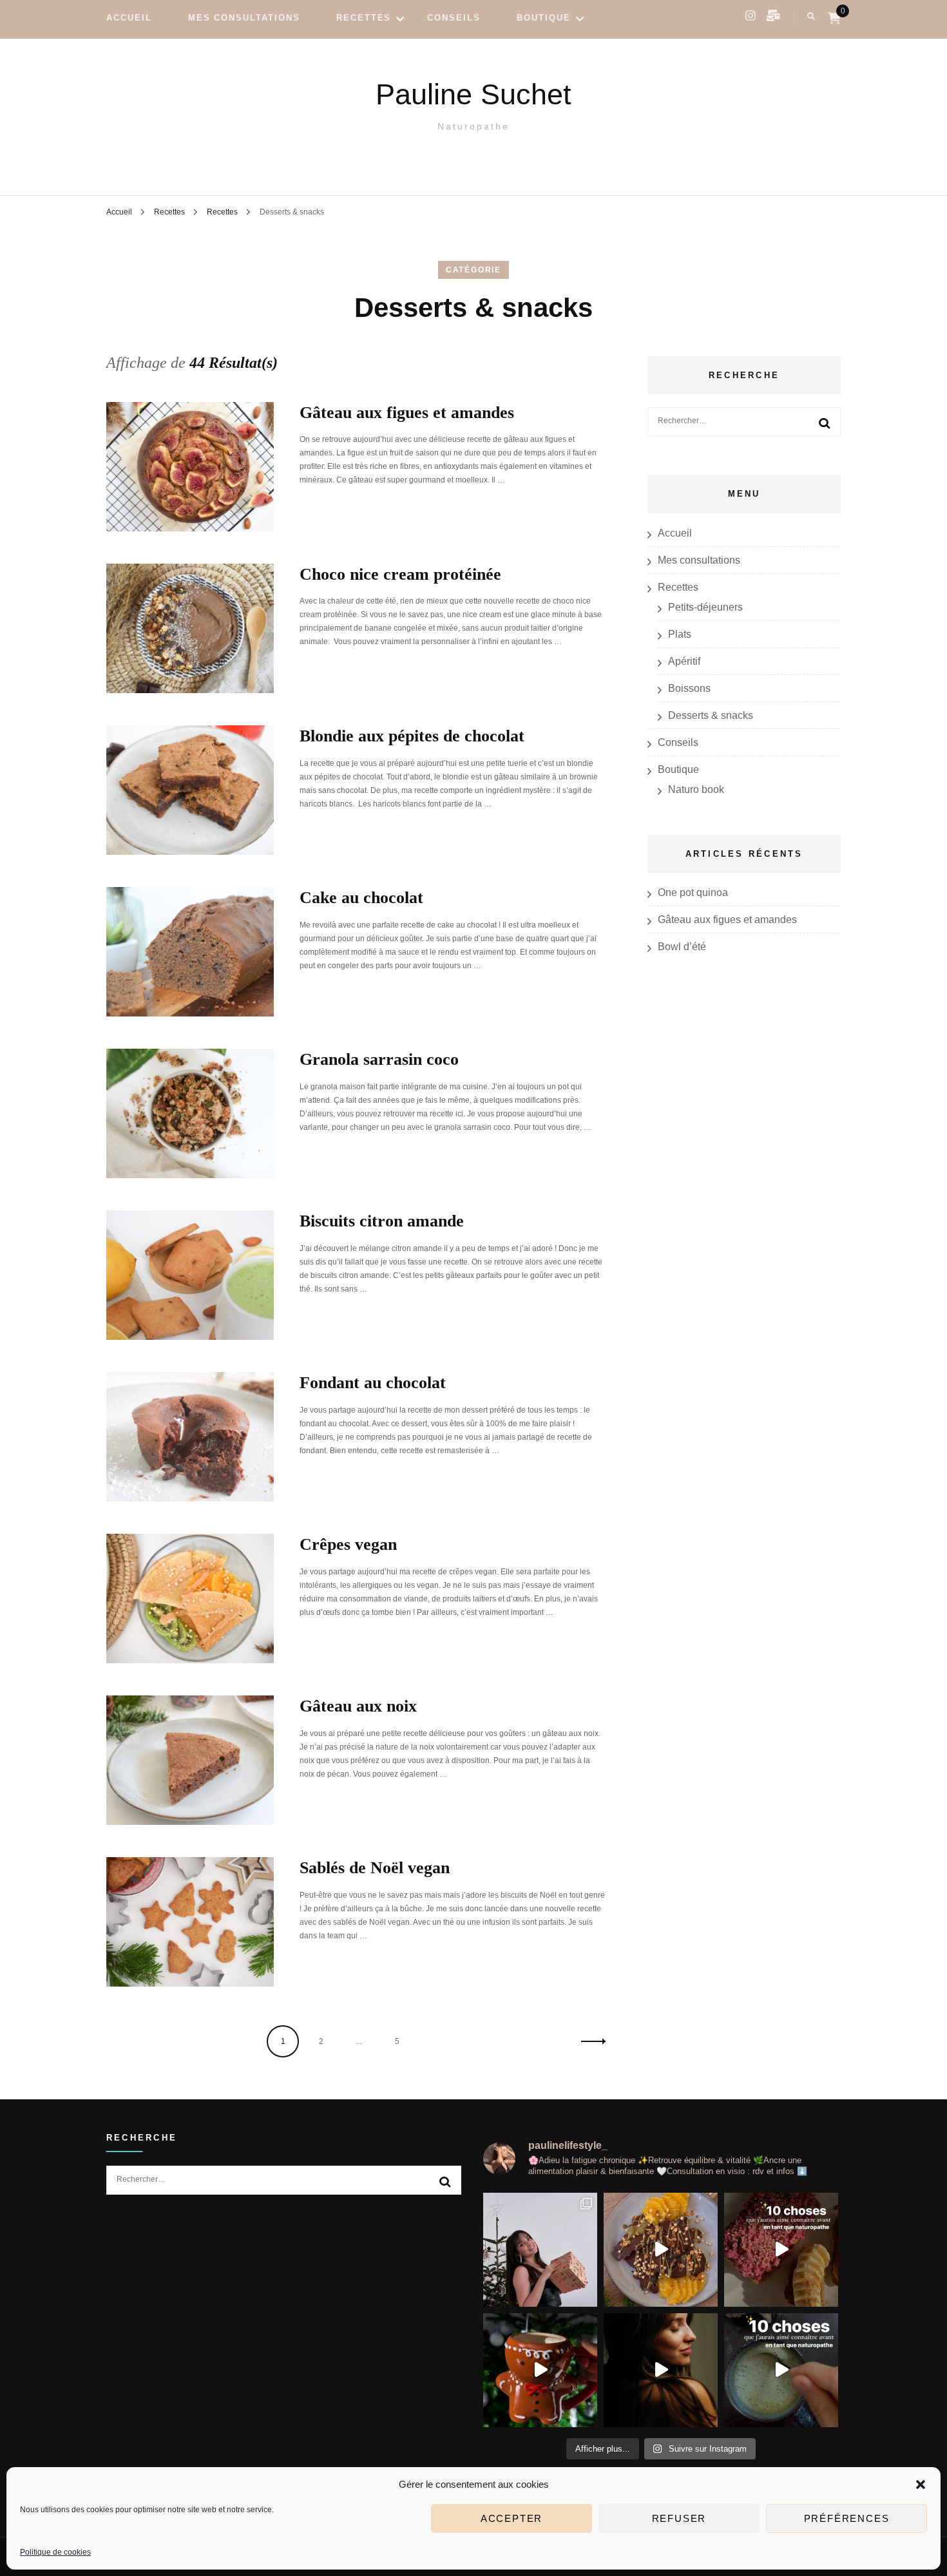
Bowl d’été (682, 947)
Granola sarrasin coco (379, 1059)
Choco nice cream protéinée (403, 574)
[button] (921, 2485)
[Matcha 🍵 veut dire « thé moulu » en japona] (781, 2370)
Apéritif (684, 661)
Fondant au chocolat (373, 1383)
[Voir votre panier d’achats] (834, 18)
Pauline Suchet (473, 94)
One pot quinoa (693, 892)
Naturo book (696, 789)
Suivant (589, 2041)
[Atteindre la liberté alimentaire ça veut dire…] (781, 2250)
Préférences (847, 2518)
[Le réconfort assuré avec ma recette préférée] (540, 2370)
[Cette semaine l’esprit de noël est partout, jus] (661, 2250)
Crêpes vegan (348, 1544)
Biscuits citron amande (382, 1221)
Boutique (544, 18)
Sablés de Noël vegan (375, 1868)
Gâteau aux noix (358, 1706)
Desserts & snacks (711, 715)
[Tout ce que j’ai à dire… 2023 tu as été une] (661, 2370)
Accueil (129, 18)
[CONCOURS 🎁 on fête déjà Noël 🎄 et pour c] (540, 2250)
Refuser (679, 2518)
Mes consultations (244, 18)
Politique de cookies (55, 2552)
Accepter (512, 2518)
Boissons (689, 688)
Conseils (454, 18)
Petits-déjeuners (705, 607)
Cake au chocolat (361, 898)
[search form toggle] (811, 16)
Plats (680, 634)
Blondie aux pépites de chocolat (412, 736)
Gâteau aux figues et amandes (407, 413)
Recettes (364, 18)
